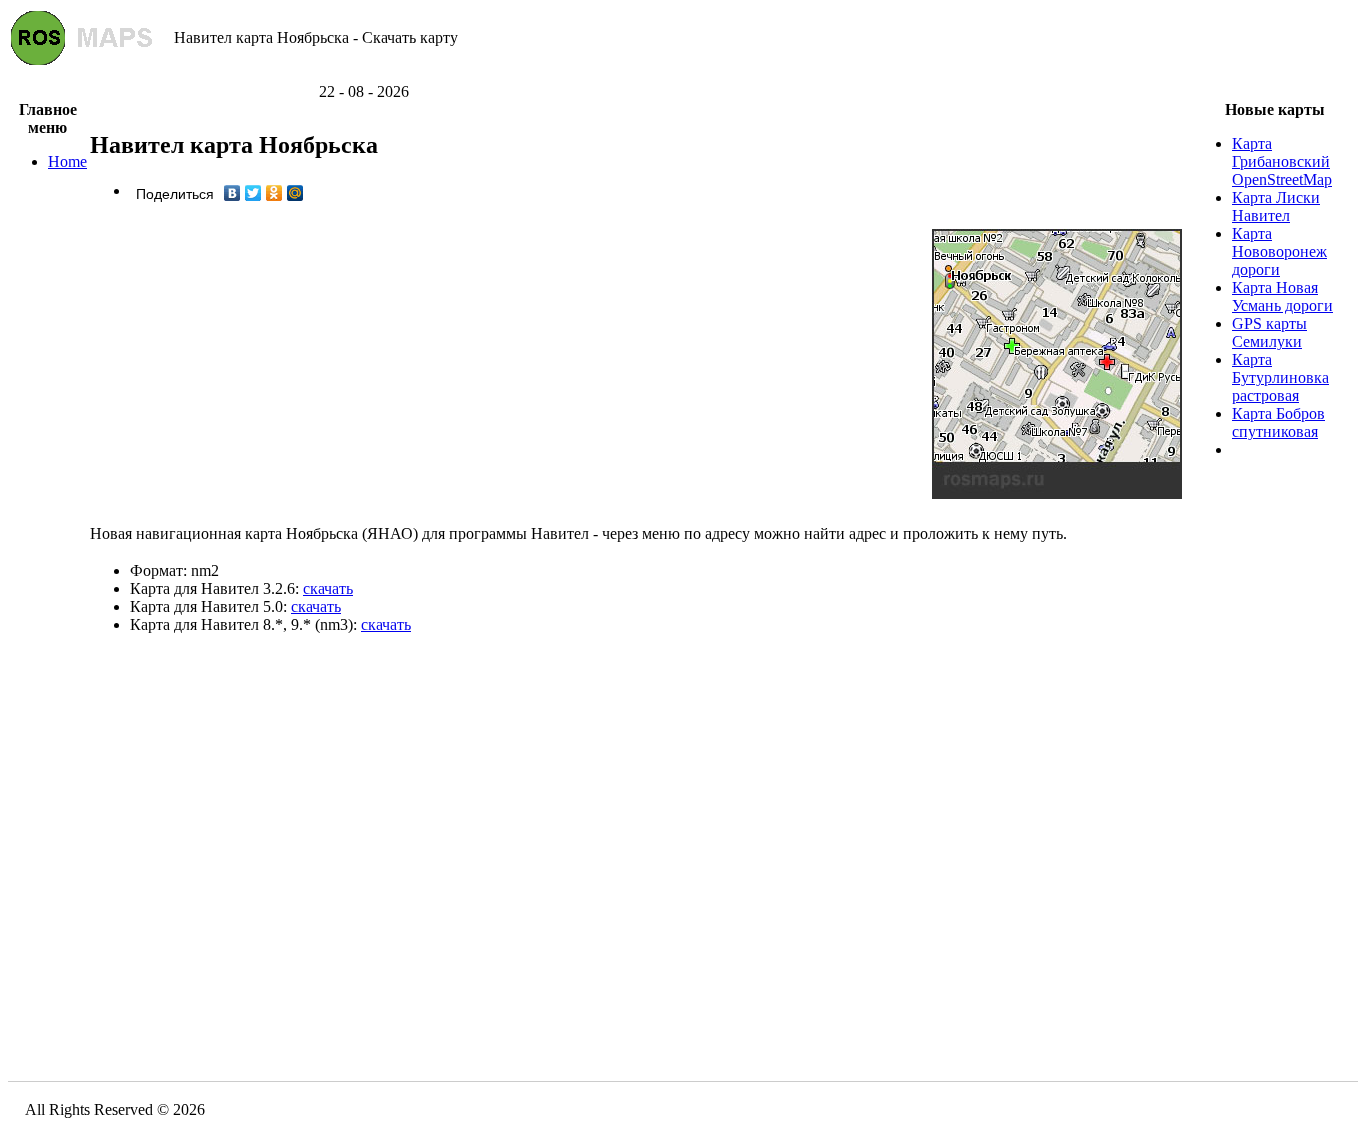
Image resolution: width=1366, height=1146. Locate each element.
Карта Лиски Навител (1276, 206)
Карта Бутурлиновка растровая (1280, 377)
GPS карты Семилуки (1269, 332)
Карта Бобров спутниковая (1278, 422)
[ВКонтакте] (232, 193)
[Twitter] (253, 193)
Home (67, 161)
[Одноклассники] (274, 193)
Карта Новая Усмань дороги (1282, 296)
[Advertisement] (683, 75)
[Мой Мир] (295, 193)
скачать (328, 588)
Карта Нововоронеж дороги (1279, 251)
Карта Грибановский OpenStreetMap (1282, 161)
